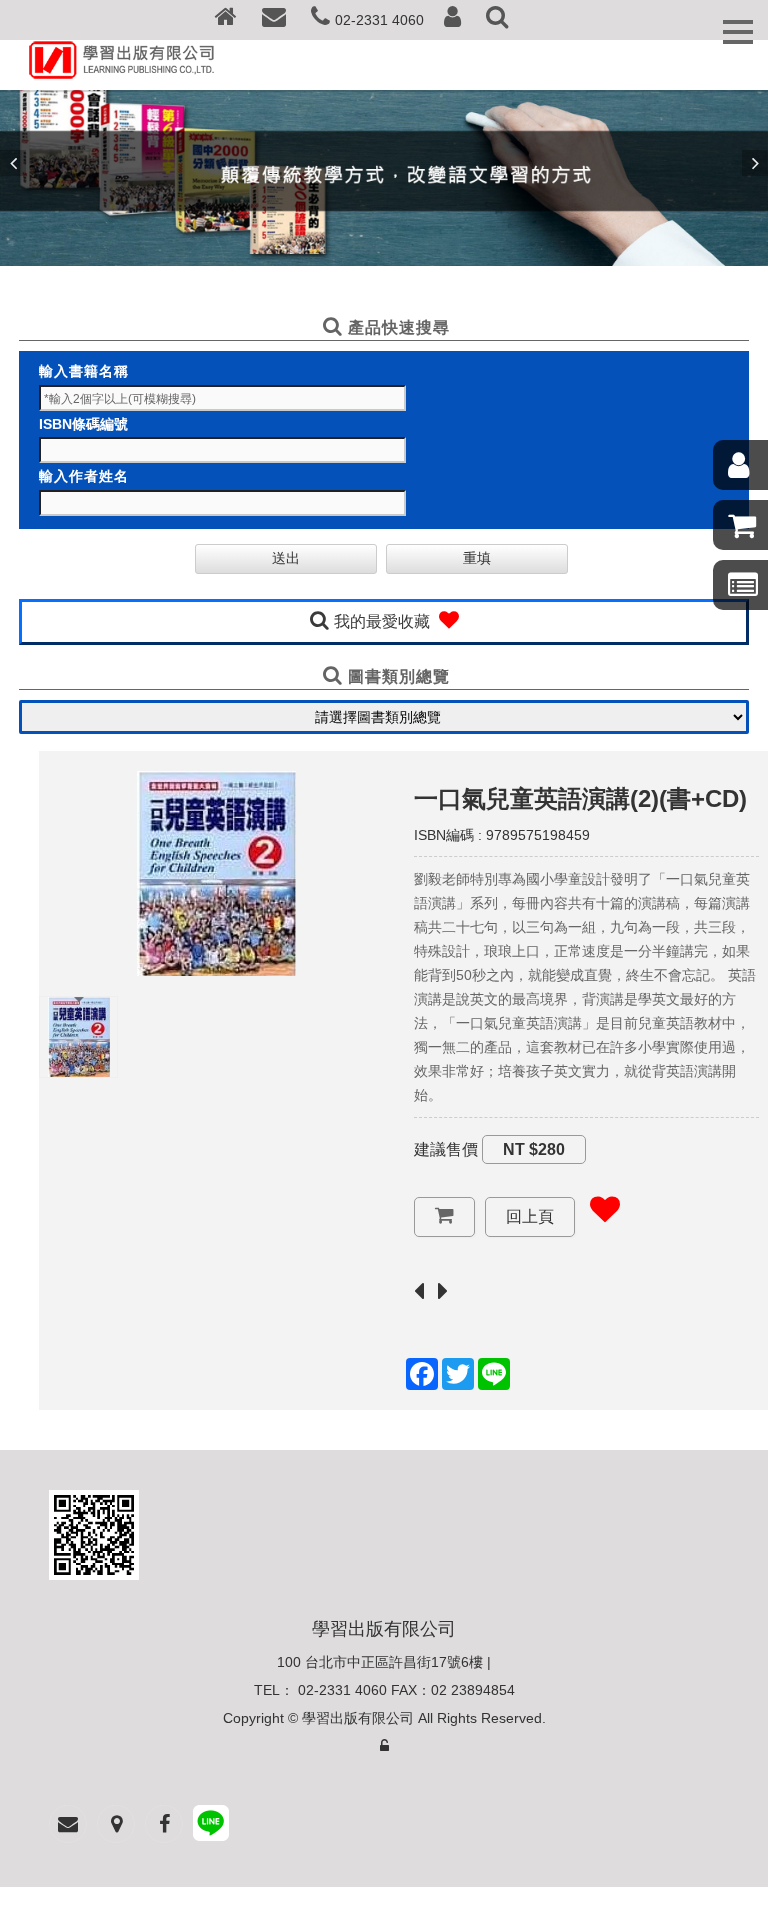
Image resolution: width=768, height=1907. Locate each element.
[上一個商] (424, 1292)
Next (755, 163)
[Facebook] (164, 1824)
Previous (13, 163)
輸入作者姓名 (84, 476)
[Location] (116, 1824)
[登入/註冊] (452, 20)
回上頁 (530, 1216)
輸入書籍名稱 (84, 371)
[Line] (211, 1826)
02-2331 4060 (379, 20)
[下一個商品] (448, 1292)
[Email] (274, 20)
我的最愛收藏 (384, 621)
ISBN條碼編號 (83, 424)
